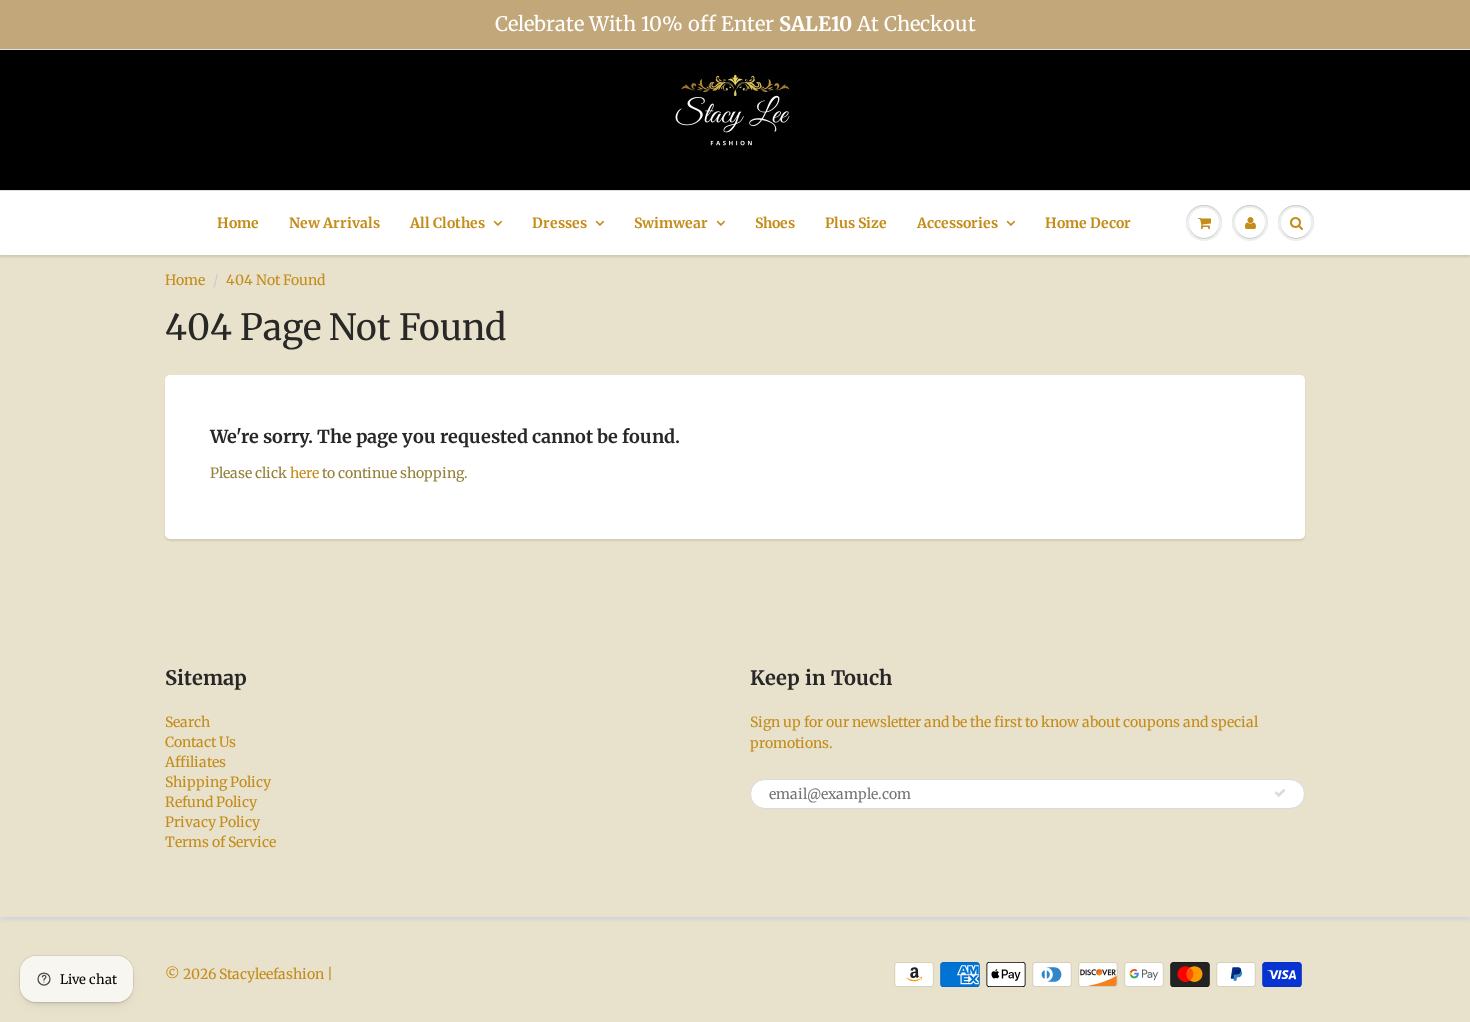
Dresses (559, 223)
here (304, 473)
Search (187, 722)
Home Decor (1088, 223)
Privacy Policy (212, 822)
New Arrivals (334, 223)
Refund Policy (211, 802)
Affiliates (195, 762)
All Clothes (447, 223)
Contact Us (200, 742)
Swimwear (671, 223)
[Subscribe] (1280, 793)
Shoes (775, 223)
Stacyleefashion (271, 974)
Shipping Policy (218, 782)
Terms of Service (220, 842)
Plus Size (856, 223)
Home (238, 223)
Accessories (957, 223)
